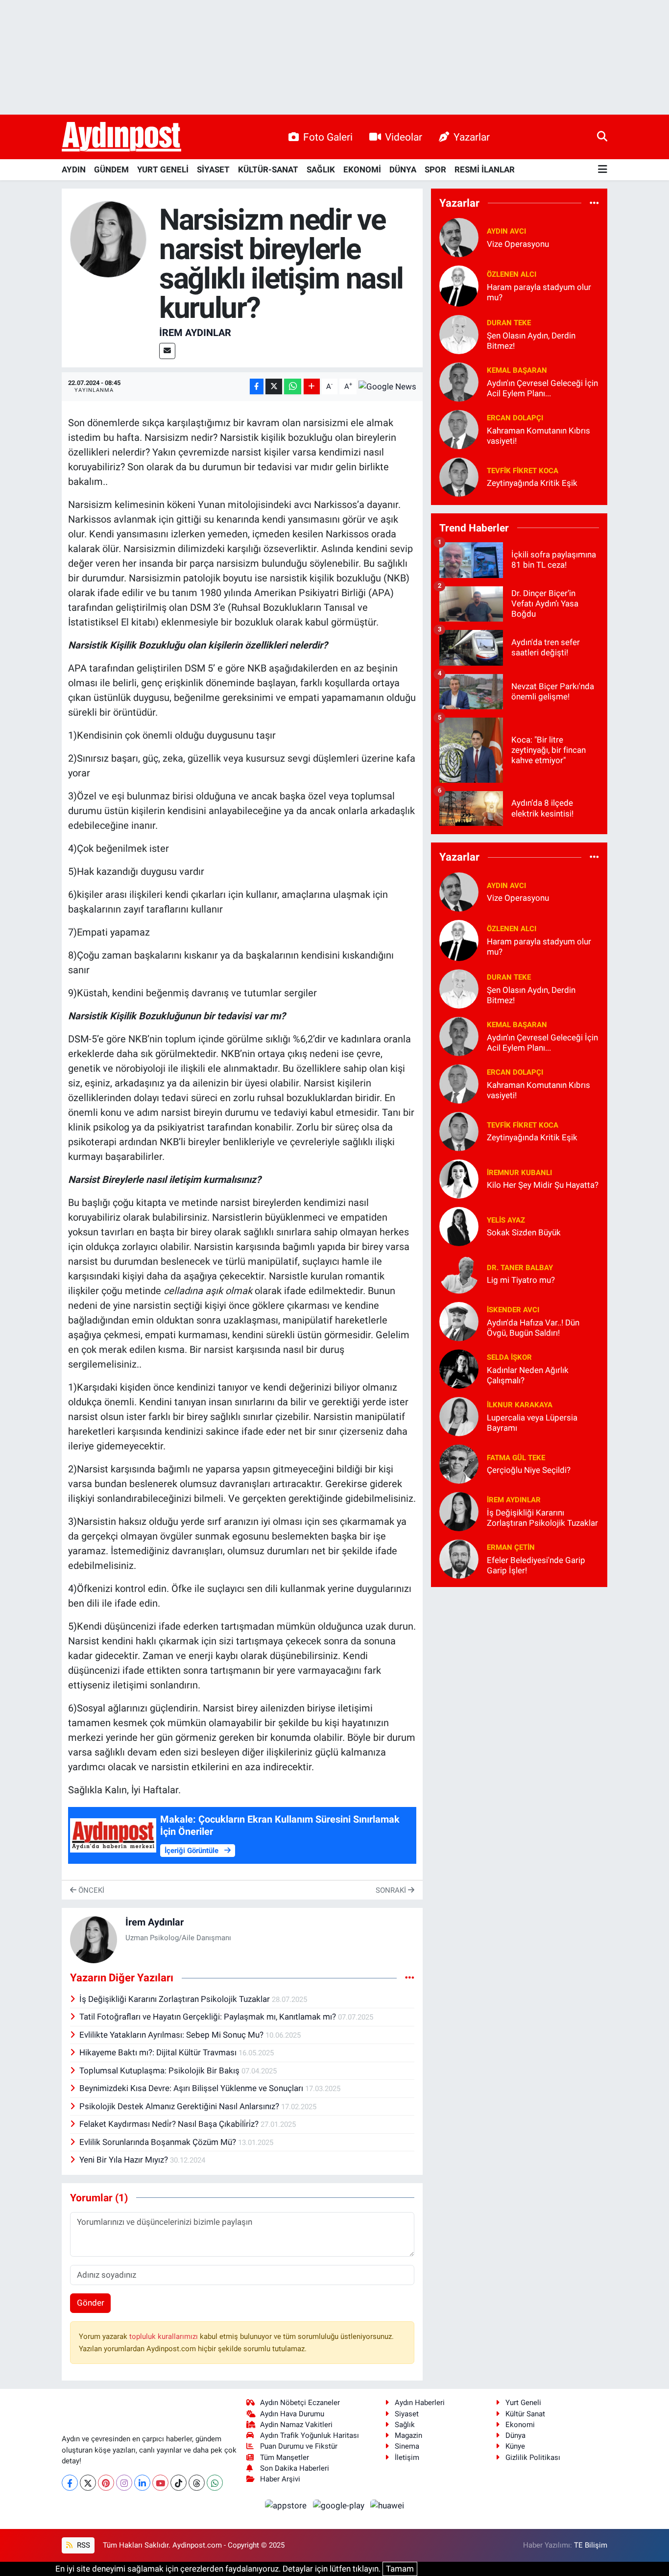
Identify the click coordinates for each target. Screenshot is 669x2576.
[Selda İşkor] (459, 1368)
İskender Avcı (513, 1310)
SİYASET (213, 169)
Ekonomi (520, 2425)
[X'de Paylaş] (274, 387)
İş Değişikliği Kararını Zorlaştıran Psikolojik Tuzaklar (176, 1999)
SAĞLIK (321, 169)
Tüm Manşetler (285, 2457)
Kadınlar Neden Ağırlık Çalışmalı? (528, 1375)
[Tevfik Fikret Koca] (459, 476)
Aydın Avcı (506, 231)
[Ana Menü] (603, 170)
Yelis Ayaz (506, 1220)
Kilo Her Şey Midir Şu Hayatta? (543, 1185)
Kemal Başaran (517, 370)
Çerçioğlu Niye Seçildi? (529, 1470)
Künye (515, 2446)
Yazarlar (472, 137)
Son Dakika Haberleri (295, 2468)
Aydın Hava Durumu (292, 2414)
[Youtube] (160, 2483)
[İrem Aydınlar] (108, 239)
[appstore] (287, 2505)
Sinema (407, 2446)
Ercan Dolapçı (515, 418)
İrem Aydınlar (195, 333)
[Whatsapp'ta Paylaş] (293, 387)
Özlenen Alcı (512, 274)
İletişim (407, 2457)
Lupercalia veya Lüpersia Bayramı (532, 1423)
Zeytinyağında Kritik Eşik (532, 483)
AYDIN (74, 169)
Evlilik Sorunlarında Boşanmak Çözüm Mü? (159, 2142)
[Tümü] (594, 203)
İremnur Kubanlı (519, 1173)
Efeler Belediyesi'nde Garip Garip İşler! (536, 1565)
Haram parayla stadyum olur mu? (539, 292)
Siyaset (407, 2414)
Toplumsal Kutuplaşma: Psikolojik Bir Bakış (160, 2070)
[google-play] (339, 2505)
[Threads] (197, 2483)
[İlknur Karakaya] (459, 1416)
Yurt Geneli (523, 2403)
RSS (83, 2545)
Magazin (408, 2435)
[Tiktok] (179, 2483)
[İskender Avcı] (459, 1321)
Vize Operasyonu (518, 244)
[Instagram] (124, 2483)
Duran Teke (509, 323)
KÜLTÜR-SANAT (268, 169)
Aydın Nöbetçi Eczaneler (300, 2403)
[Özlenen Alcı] (459, 285)
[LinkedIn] (142, 2483)
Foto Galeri (328, 137)
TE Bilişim (591, 2545)
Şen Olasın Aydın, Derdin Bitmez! (531, 341)
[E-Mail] (167, 351)
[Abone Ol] (387, 386)
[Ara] (602, 137)
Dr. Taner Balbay (520, 1268)
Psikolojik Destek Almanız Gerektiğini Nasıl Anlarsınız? (180, 2106)
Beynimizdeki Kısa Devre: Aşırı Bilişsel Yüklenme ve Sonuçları (192, 2088)
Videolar (404, 137)
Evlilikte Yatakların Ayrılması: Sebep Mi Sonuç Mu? (172, 2035)
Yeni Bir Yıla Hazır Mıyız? (125, 2160)
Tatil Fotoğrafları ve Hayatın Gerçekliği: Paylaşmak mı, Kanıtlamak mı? (209, 2017)
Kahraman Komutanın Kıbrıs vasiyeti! (538, 436)
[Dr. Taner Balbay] (459, 1273)
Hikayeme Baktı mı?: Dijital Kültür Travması (159, 2052)
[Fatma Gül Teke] (459, 1463)
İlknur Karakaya (520, 1405)
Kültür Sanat (525, 2414)
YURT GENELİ (163, 169)
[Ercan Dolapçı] (459, 429)
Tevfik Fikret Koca (523, 471)
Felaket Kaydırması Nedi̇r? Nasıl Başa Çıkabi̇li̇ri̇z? (170, 2124)
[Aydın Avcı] (459, 237)
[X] (88, 2483)
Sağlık (405, 2425)
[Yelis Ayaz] (459, 1226)
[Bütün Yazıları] (410, 1978)
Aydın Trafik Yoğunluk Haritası (310, 2435)
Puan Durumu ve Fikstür (299, 2446)
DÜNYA (403, 169)
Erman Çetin (511, 1547)
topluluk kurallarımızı (165, 2336)
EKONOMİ (362, 169)
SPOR (435, 169)
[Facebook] (70, 2483)
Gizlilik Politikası (533, 2457)
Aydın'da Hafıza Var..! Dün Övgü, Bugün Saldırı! (533, 1328)
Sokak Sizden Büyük (524, 1232)
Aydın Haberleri (420, 2403)
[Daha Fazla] (312, 387)
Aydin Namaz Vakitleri (296, 2425)
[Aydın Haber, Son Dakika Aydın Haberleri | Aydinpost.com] (121, 137)
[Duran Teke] (459, 334)
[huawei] (387, 2505)
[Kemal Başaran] (459, 381)
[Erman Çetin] (459, 1558)
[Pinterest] (106, 2483)
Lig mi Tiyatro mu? (521, 1280)
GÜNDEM (111, 169)
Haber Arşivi (280, 2479)
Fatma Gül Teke (516, 1458)
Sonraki (392, 1890)
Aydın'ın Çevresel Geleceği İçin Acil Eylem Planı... (542, 388)
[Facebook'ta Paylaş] (257, 387)
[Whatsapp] (215, 2483)
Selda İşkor (509, 1357)
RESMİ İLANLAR (485, 169)
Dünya (515, 2435)
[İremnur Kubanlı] (459, 1178)
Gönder (91, 2303)
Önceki (90, 1890)
